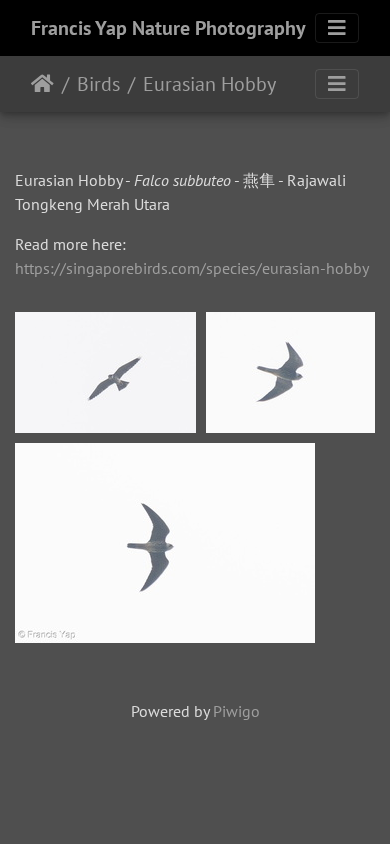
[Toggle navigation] (337, 28)
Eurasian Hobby (209, 84)
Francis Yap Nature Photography (168, 28)
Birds (98, 84)
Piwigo (236, 711)
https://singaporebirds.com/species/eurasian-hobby (192, 268)
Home (42, 84)
